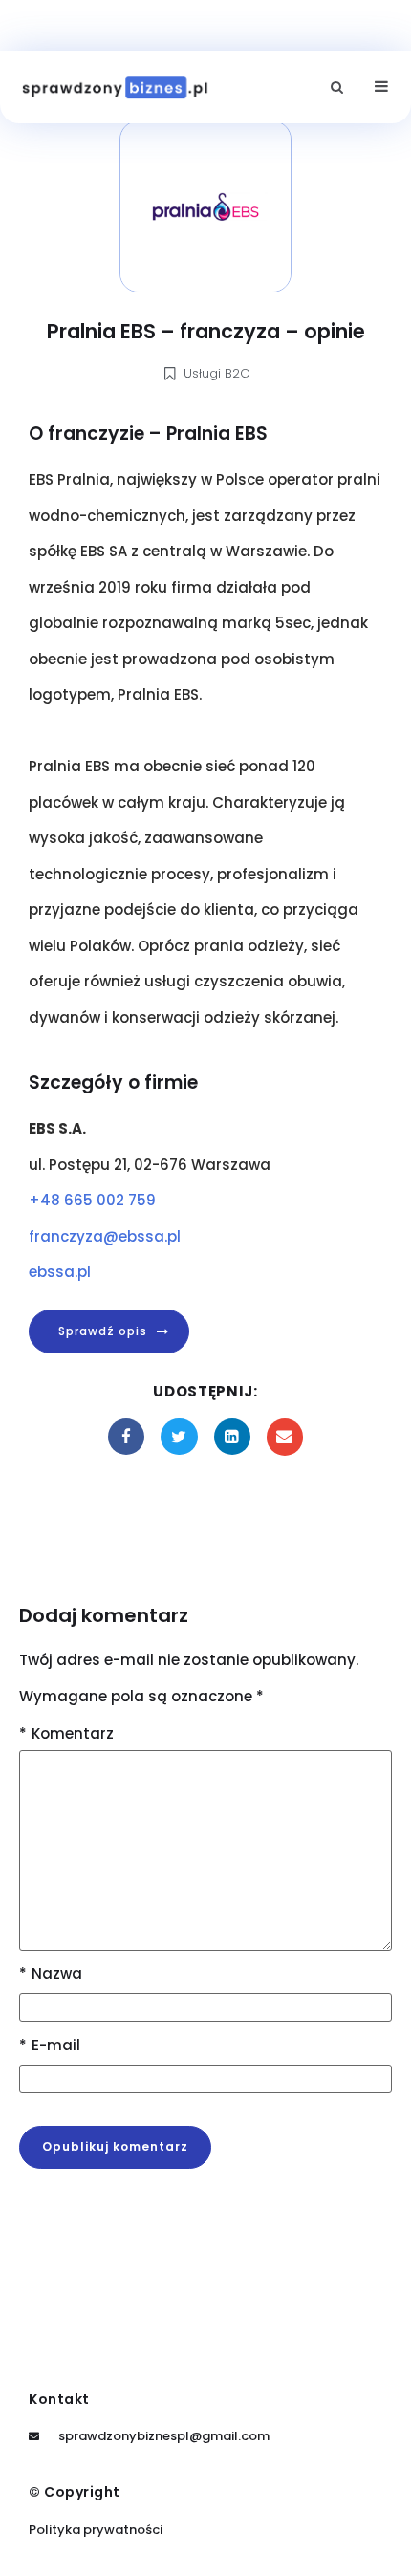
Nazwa (51, 1973)
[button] (337, 87)
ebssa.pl (60, 1272)
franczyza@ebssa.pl (105, 1236)
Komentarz (66, 1733)
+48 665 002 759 (92, 1200)
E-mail (50, 2045)
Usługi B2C (216, 373)
